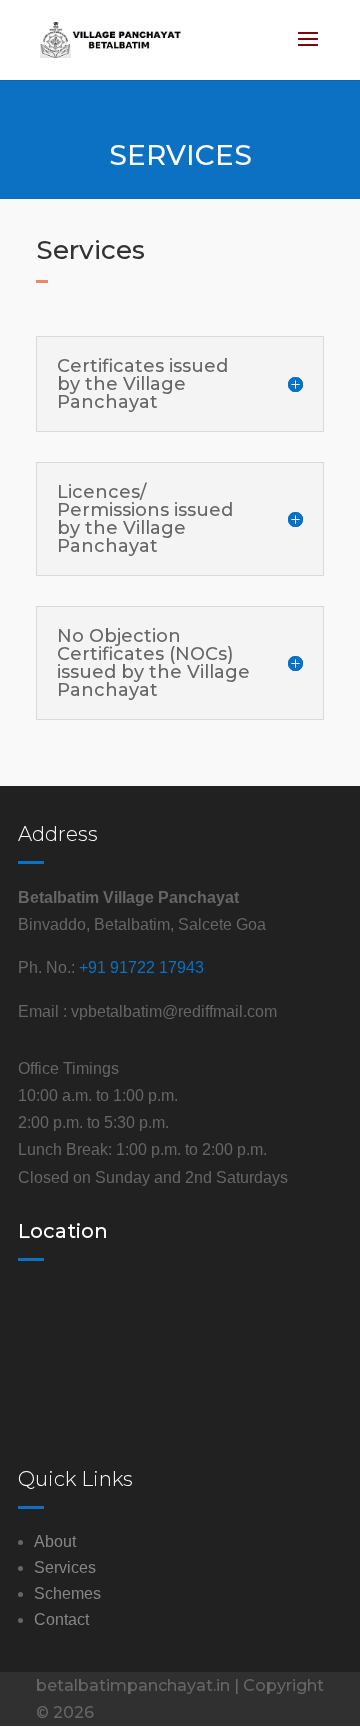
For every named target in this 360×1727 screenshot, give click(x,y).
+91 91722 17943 (141, 967)
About (55, 1541)
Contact (61, 1619)
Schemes (67, 1593)
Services (65, 1567)
